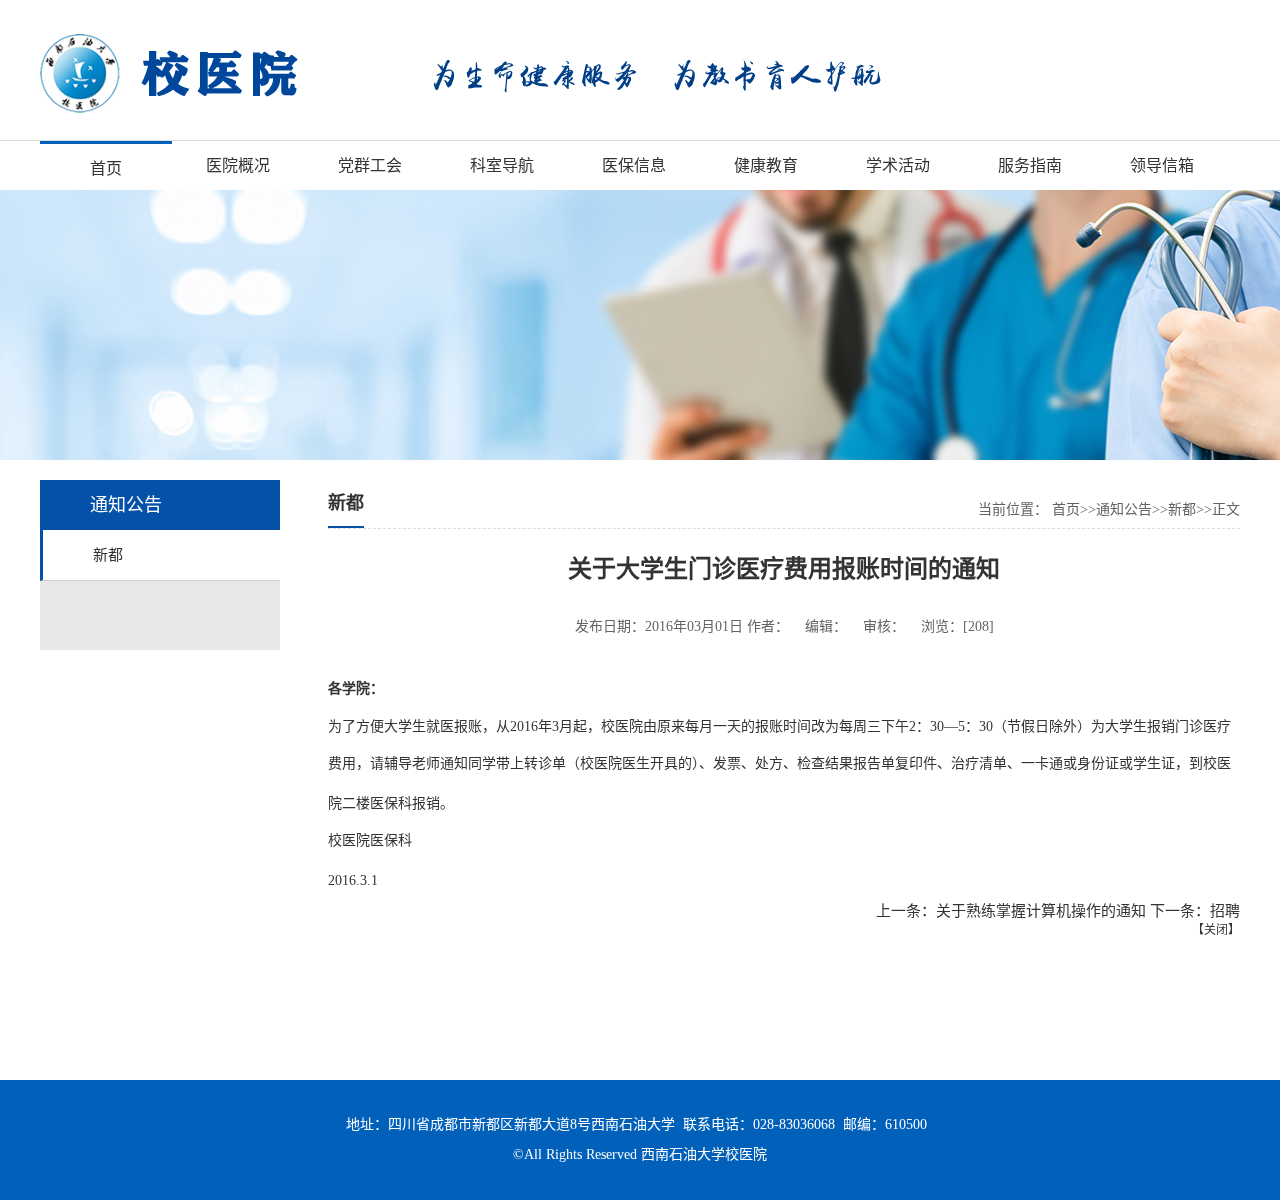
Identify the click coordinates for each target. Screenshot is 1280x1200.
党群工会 (370, 165)
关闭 (1216, 930)
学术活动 (898, 165)
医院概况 (238, 165)
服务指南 (1030, 165)
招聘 (1225, 911)
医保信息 (634, 165)
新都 (108, 555)
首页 (106, 168)
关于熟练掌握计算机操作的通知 (1041, 911)
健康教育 (766, 165)
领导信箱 (1162, 165)
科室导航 (502, 165)
